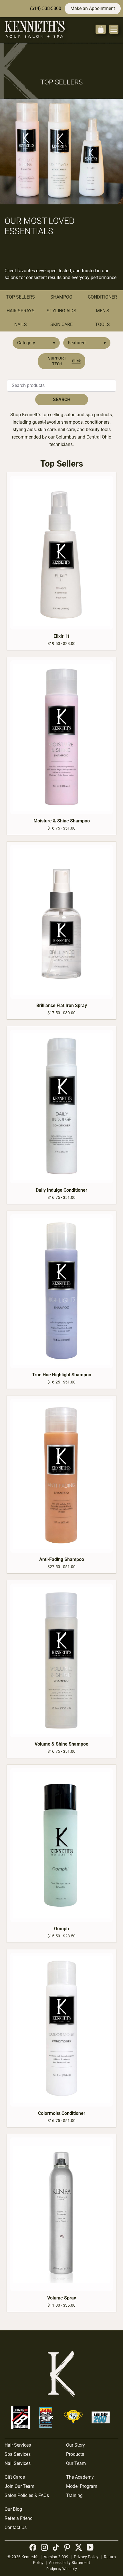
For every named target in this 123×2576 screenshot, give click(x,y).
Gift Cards (15, 2477)
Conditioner (102, 297)
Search (62, 399)
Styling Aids (61, 311)
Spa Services (18, 2454)
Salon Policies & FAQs (27, 2495)
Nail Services (18, 2463)
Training (74, 2495)
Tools (103, 324)
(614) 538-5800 (46, 8)
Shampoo (61, 297)
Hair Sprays (21, 311)
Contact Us (16, 2527)
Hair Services (18, 2445)
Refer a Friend (19, 2518)
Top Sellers (20, 297)
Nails (21, 324)
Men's (103, 311)
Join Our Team (19, 2486)
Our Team (76, 2463)
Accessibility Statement (70, 2563)
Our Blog (13, 2509)
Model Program (82, 2486)
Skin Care (61, 324)
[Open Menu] (114, 29)
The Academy (80, 2477)
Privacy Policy (86, 2557)
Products (75, 2454)
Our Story (76, 2445)
